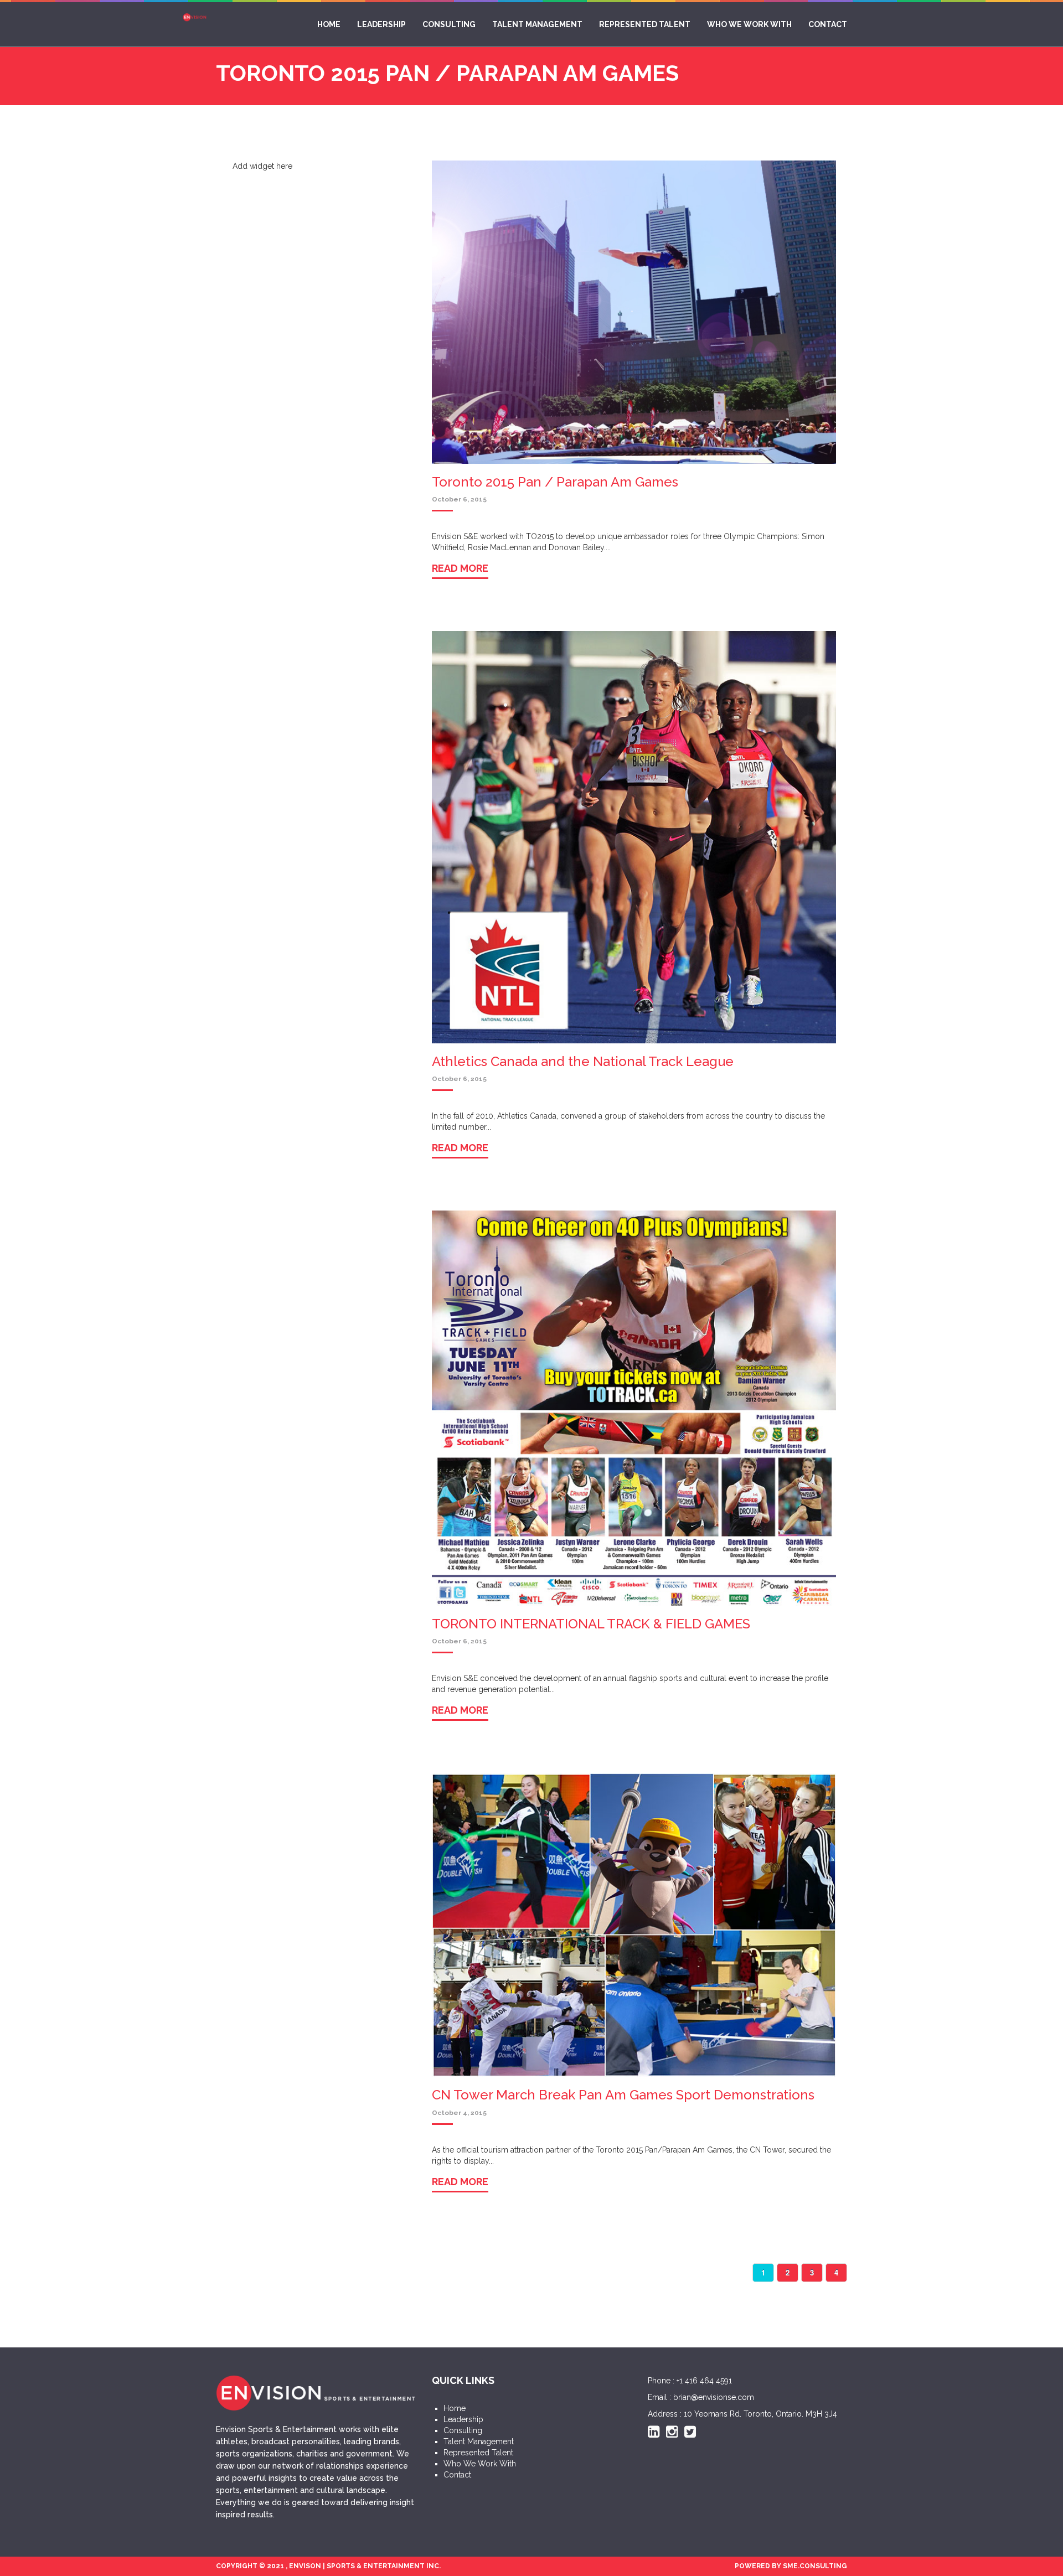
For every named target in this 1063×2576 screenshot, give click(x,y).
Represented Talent (659, 24)
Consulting (474, 24)
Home (365, 24)
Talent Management (557, 24)
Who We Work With (758, 24)
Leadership (412, 24)
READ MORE (460, 576)
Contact (830, 24)
